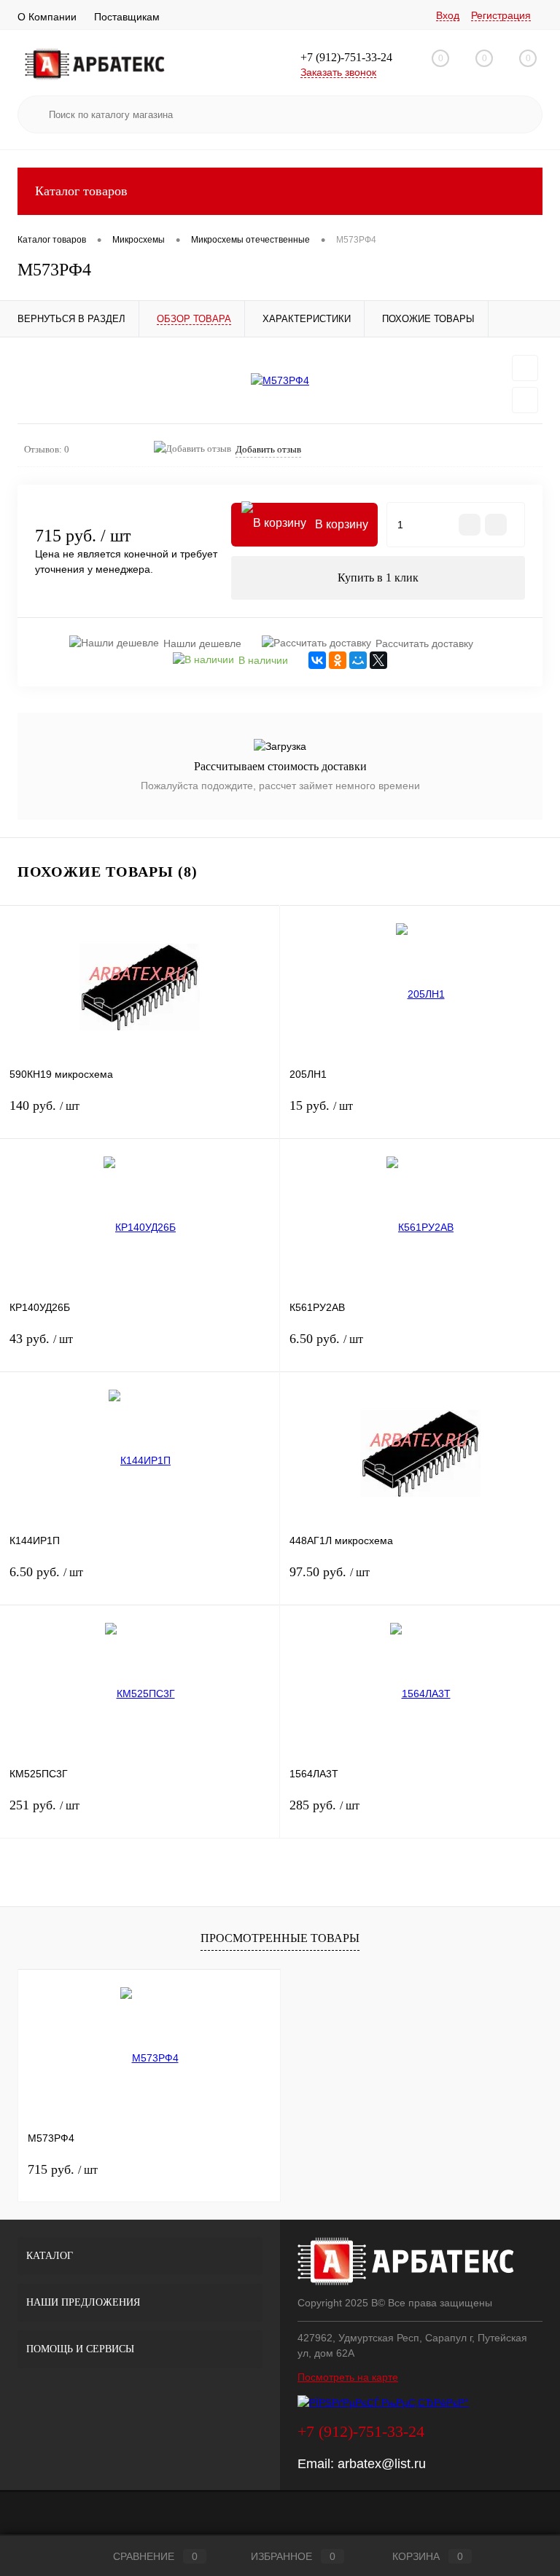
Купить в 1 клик (378, 578)
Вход (448, 15)
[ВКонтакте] (317, 660)
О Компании (47, 17)
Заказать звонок (338, 72)
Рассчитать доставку (424, 643)
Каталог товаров (81, 191)
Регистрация (501, 15)
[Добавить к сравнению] (525, 400)
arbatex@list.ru (382, 2464)
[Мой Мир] (358, 660)
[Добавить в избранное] (525, 368)
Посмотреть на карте (348, 2377)
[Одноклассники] (338, 660)
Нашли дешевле (202, 643)
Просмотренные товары (280, 1938)
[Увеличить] (280, 380)
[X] (378, 660)
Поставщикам (127, 17)
